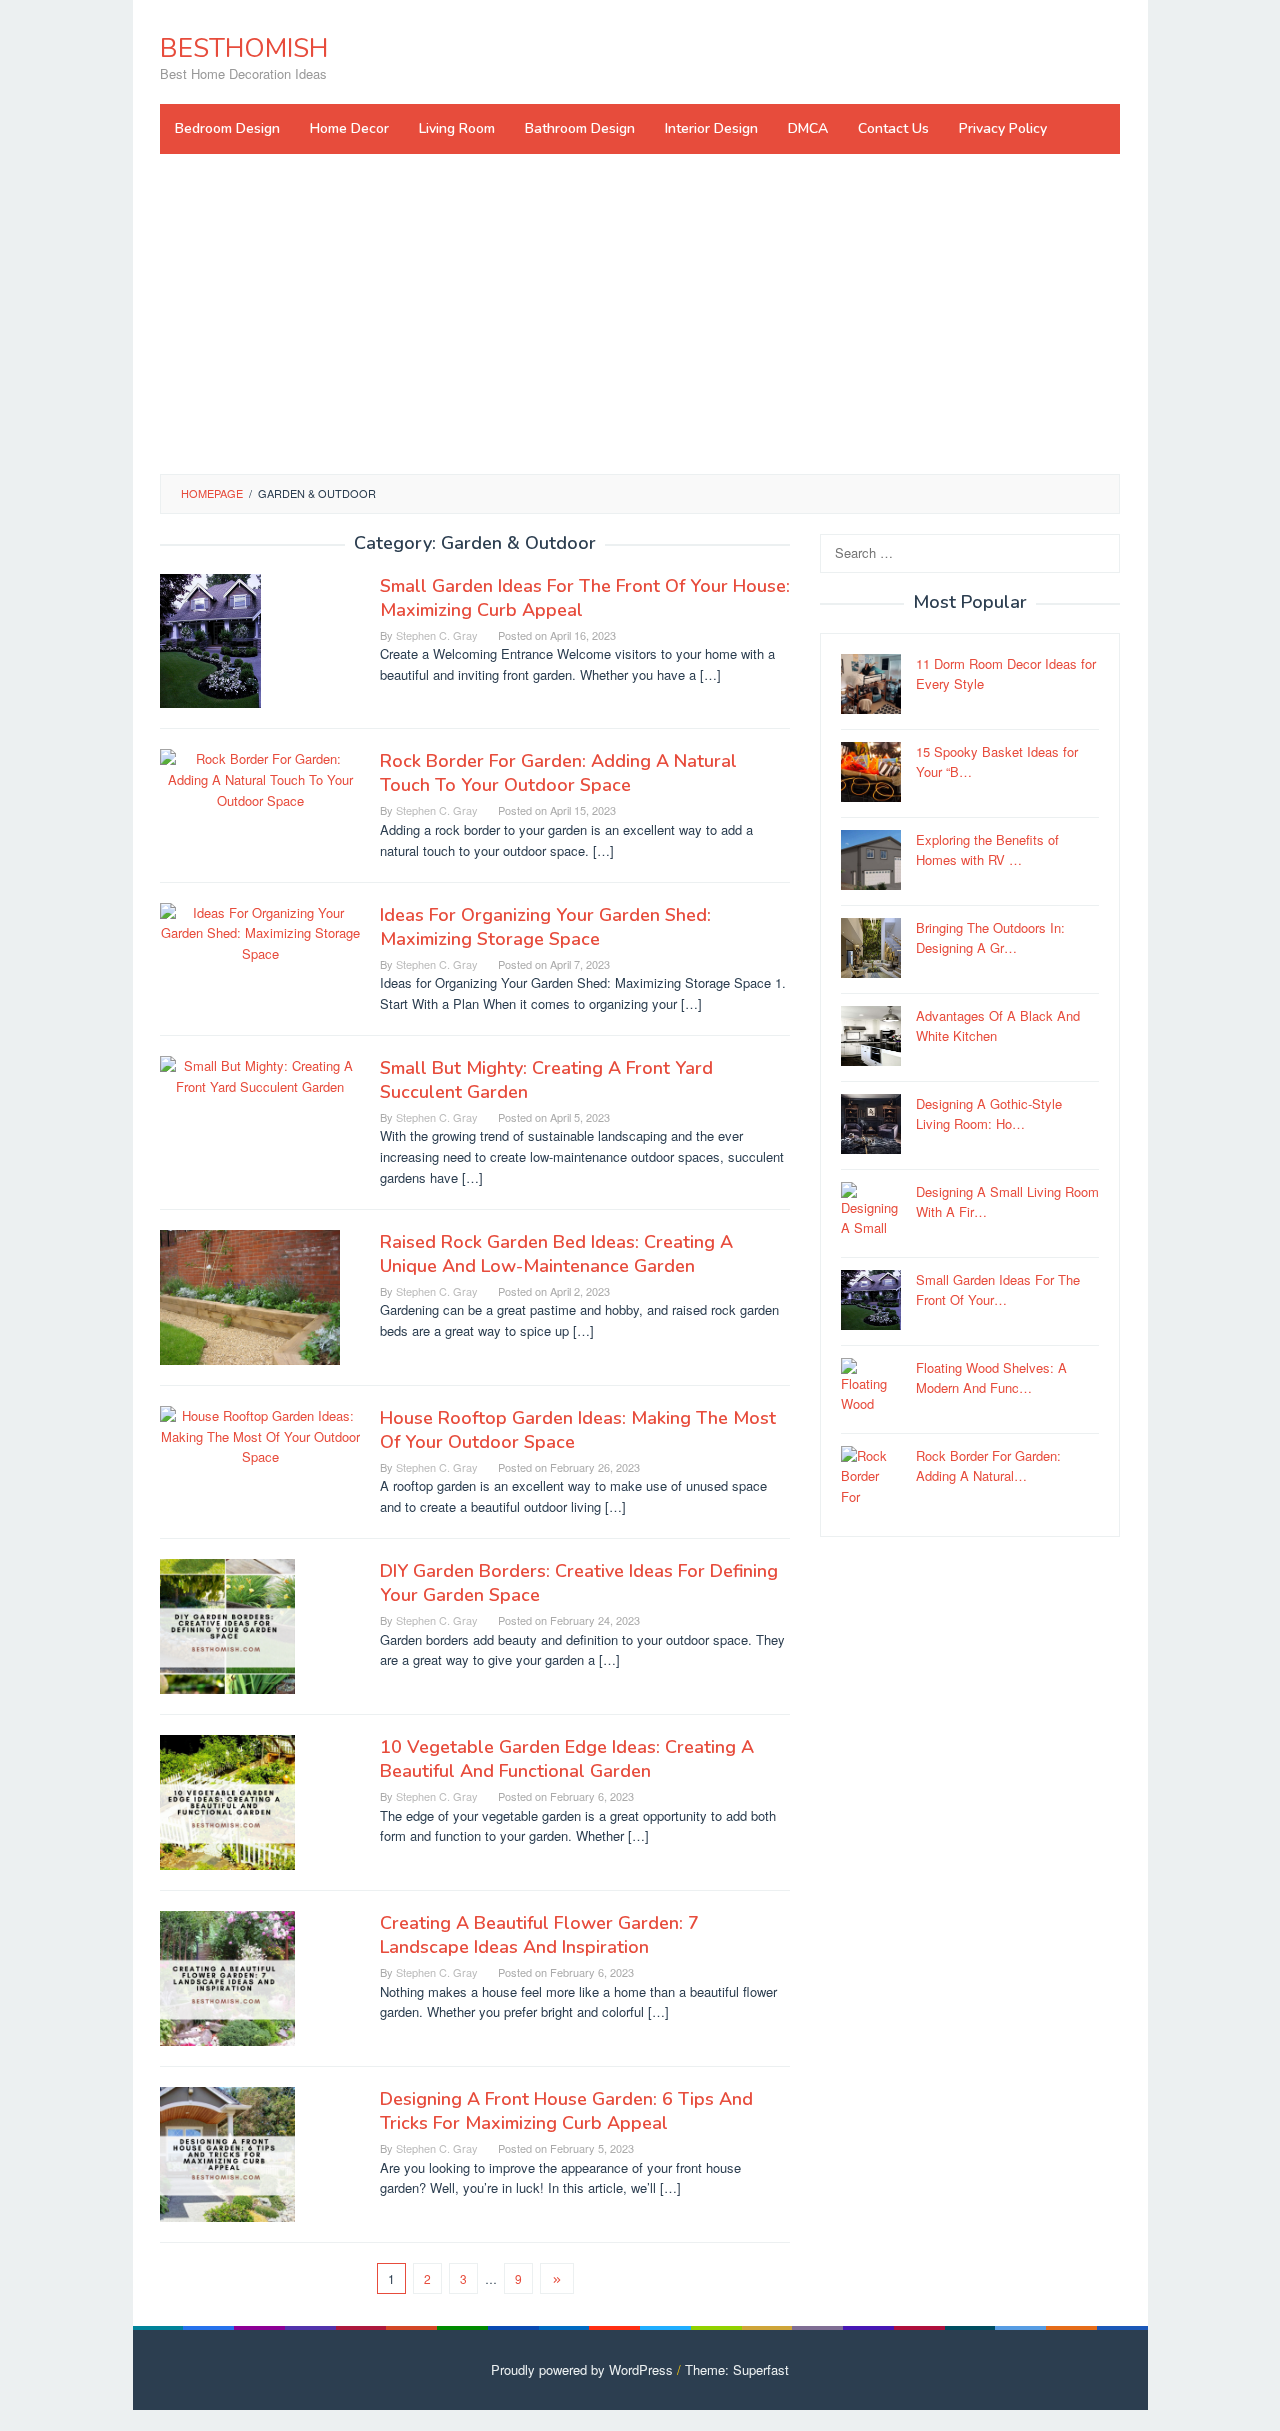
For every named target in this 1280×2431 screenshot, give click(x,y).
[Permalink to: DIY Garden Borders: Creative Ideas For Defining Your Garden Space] (227, 1624)
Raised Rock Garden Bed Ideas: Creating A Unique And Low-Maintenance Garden (556, 1254)
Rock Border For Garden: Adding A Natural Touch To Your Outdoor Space (558, 773)
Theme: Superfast (737, 2369)
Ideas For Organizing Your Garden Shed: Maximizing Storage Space (545, 927)
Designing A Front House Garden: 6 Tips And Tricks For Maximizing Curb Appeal (566, 2111)
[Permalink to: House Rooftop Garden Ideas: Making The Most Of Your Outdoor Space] (260, 1434)
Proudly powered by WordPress (582, 2369)
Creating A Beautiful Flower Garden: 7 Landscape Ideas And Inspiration (539, 1935)
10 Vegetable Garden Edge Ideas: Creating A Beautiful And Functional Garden (567, 1759)
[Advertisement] (640, 314)
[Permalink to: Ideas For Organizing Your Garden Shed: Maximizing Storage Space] (260, 931)
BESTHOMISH (244, 48)
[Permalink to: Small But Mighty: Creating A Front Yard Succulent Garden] (260, 1074)
